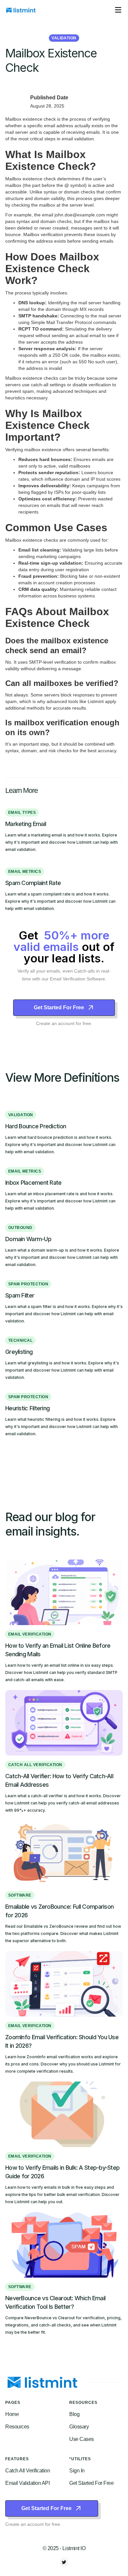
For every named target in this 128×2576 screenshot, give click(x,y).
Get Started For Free (91, 2483)
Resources (17, 2427)
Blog (74, 2414)
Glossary (79, 2427)
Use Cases (82, 2439)
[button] (118, 10)
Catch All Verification (28, 2471)
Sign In (77, 2471)
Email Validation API (27, 2483)
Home (12, 2414)
